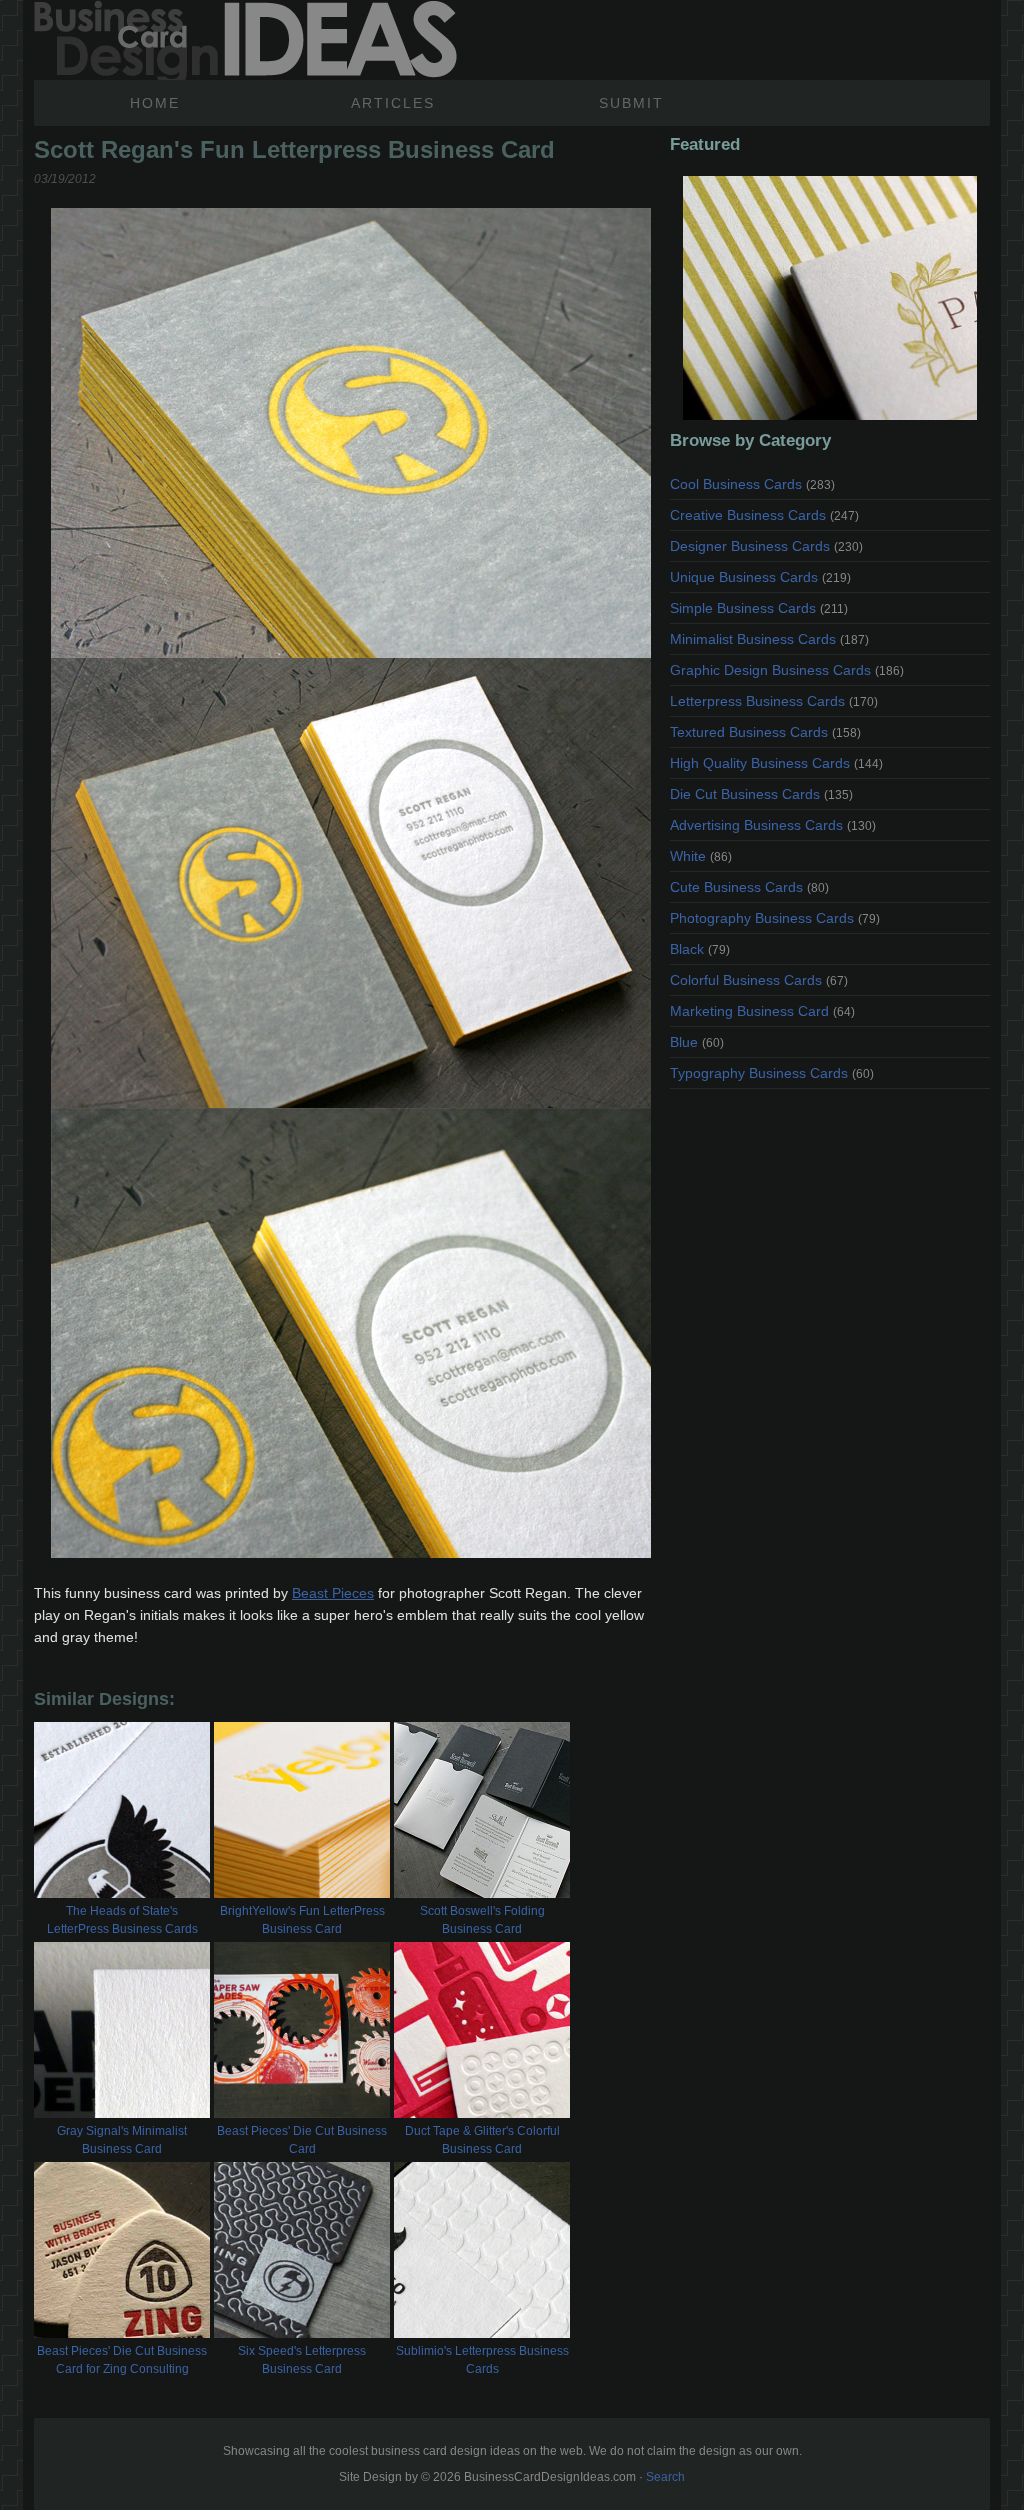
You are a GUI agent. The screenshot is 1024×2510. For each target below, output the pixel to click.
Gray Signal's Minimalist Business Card (122, 2140)
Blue (697, 1042)
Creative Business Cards (764, 515)
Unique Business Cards (760, 577)
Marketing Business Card (762, 1011)
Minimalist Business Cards (769, 639)
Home (155, 103)
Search (665, 2477)
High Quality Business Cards (776, 763)
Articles (393, 103)
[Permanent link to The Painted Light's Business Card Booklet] (830, 298)
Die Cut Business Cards (761, 794)
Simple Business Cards (759, 608)
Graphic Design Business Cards (787, 670)
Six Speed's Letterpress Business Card (302, 2360)
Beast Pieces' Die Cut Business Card (302, 2140)
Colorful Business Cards (759, 980)
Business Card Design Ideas (245, 40)
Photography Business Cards (775, 918)
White (701, 856)
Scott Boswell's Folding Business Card (482, 1920)
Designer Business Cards (766, 546)
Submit (631, 103)
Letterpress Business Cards (774, 701)
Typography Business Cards (772, 1073)
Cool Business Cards (752, 484)
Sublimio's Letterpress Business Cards (482, 2360)
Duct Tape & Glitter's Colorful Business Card (482, 2140)
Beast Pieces (333, 1593)
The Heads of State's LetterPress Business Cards (122, 1920)
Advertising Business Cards (773, 825)
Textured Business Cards (765, 732)
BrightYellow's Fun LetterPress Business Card (302, 1920)
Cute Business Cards (749, 887)
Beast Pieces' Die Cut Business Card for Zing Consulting (122, 2360)
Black (700, 949)
